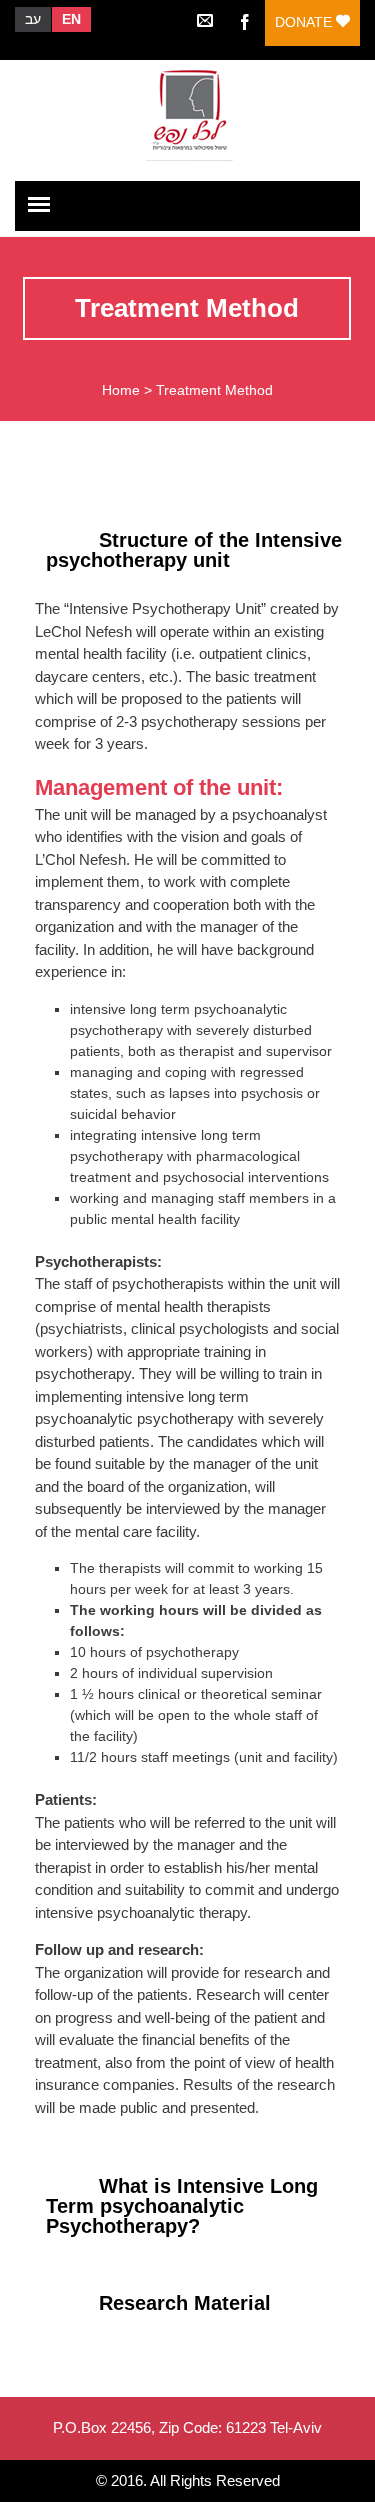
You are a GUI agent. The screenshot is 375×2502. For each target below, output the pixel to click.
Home (121, 390)
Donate (305, 22)
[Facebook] (245, 20)
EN (71, 19)
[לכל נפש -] (187, 113)
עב (33, 19)
